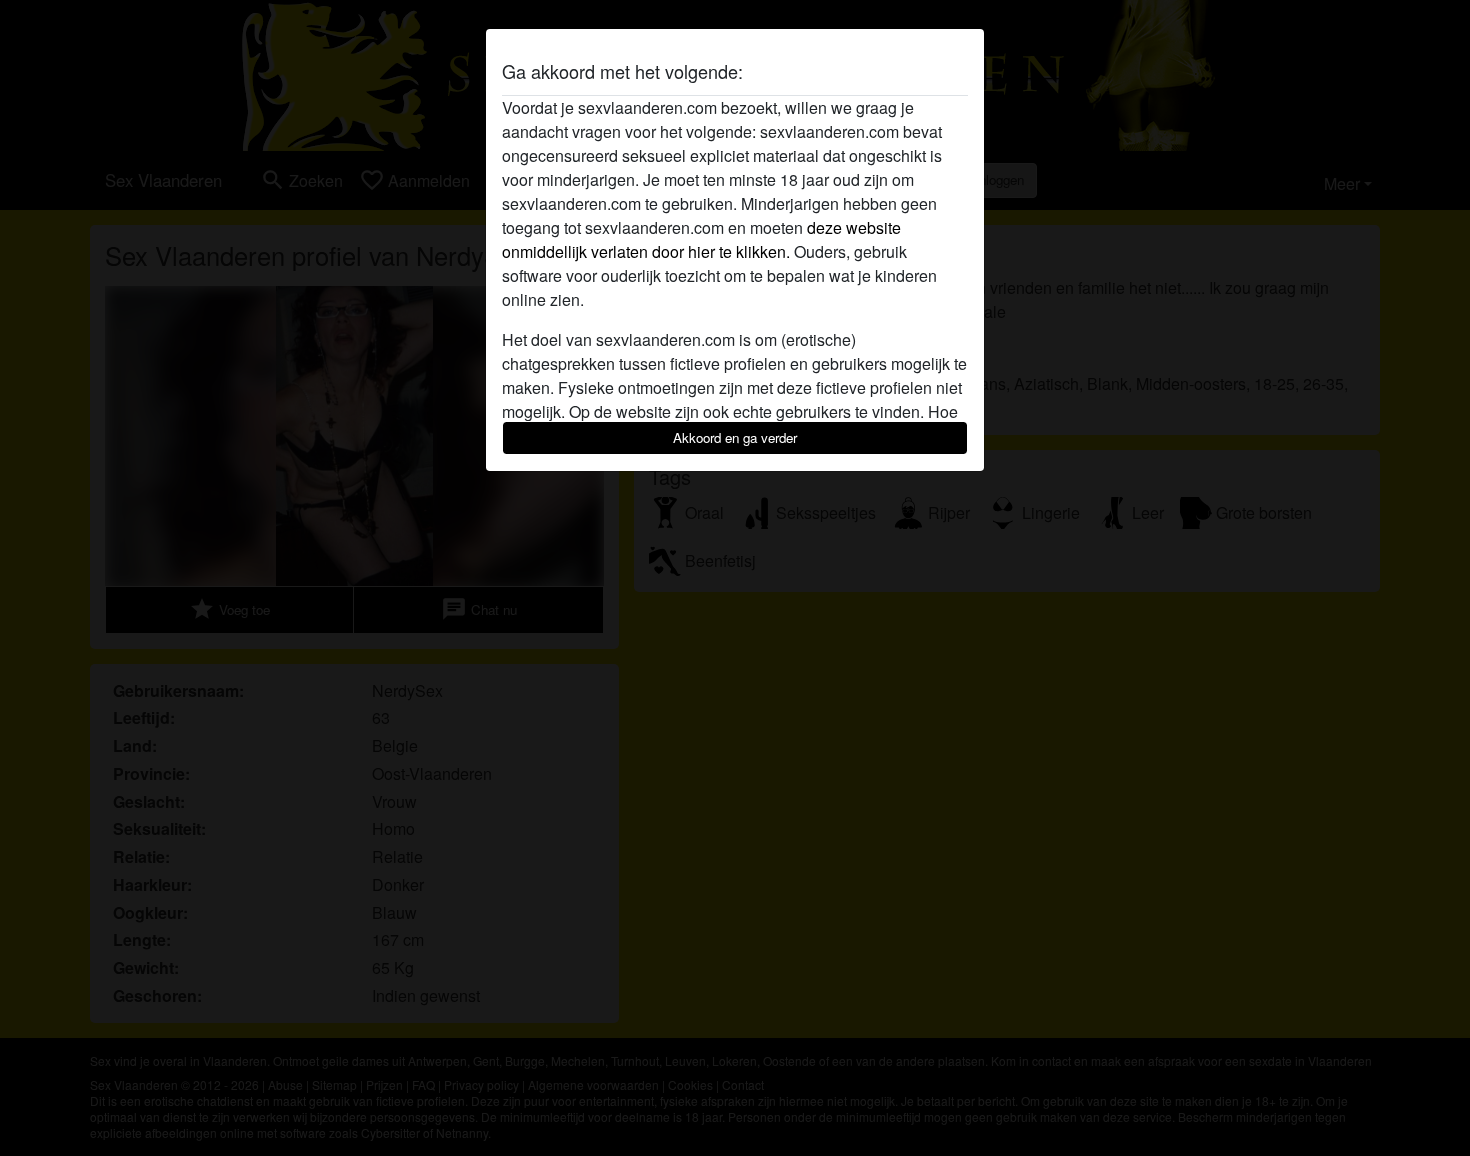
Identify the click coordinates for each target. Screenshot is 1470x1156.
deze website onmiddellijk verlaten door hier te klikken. (701, 239)
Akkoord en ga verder (735, 437)
